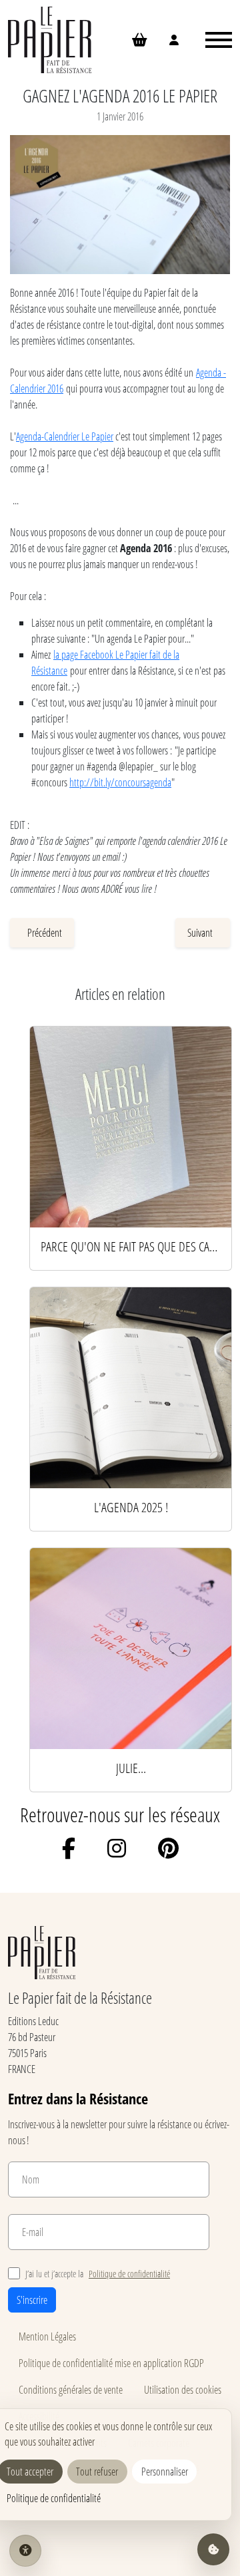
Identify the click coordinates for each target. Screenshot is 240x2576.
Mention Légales (47, 2336)
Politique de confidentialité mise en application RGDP (111, 2363)
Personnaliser (165, 2471)
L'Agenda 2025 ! (131, 1507)
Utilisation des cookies (183, 2389)
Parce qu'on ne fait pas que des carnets (131, 1246)
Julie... (131, 1768)
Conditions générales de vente (71, 2389)
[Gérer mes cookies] (213, 2549)
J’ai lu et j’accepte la (98, 2274)
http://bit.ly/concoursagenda (120, 782)
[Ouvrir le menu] (219, 40)
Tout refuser (97, 2471)
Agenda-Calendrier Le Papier (65, 436)
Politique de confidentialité (129, 2274)
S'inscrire (32, 2300)
